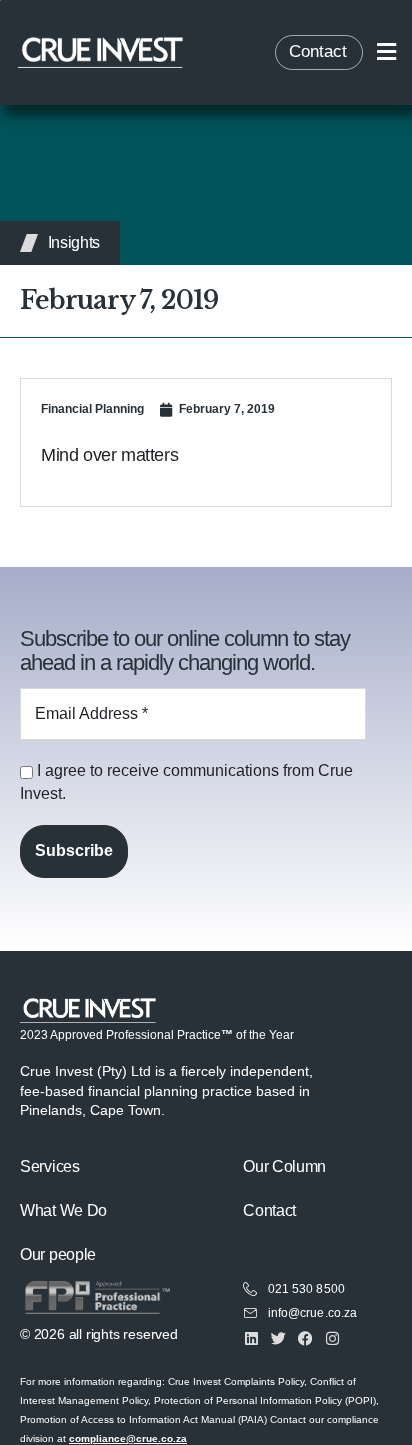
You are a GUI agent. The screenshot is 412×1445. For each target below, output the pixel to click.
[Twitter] (278, 1338)
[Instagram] (332, 1338)
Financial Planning (92, 409)
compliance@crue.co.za (128, 1438)
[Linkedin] (251, 1338)
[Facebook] (305, 1338)
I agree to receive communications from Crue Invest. (186, 781)
